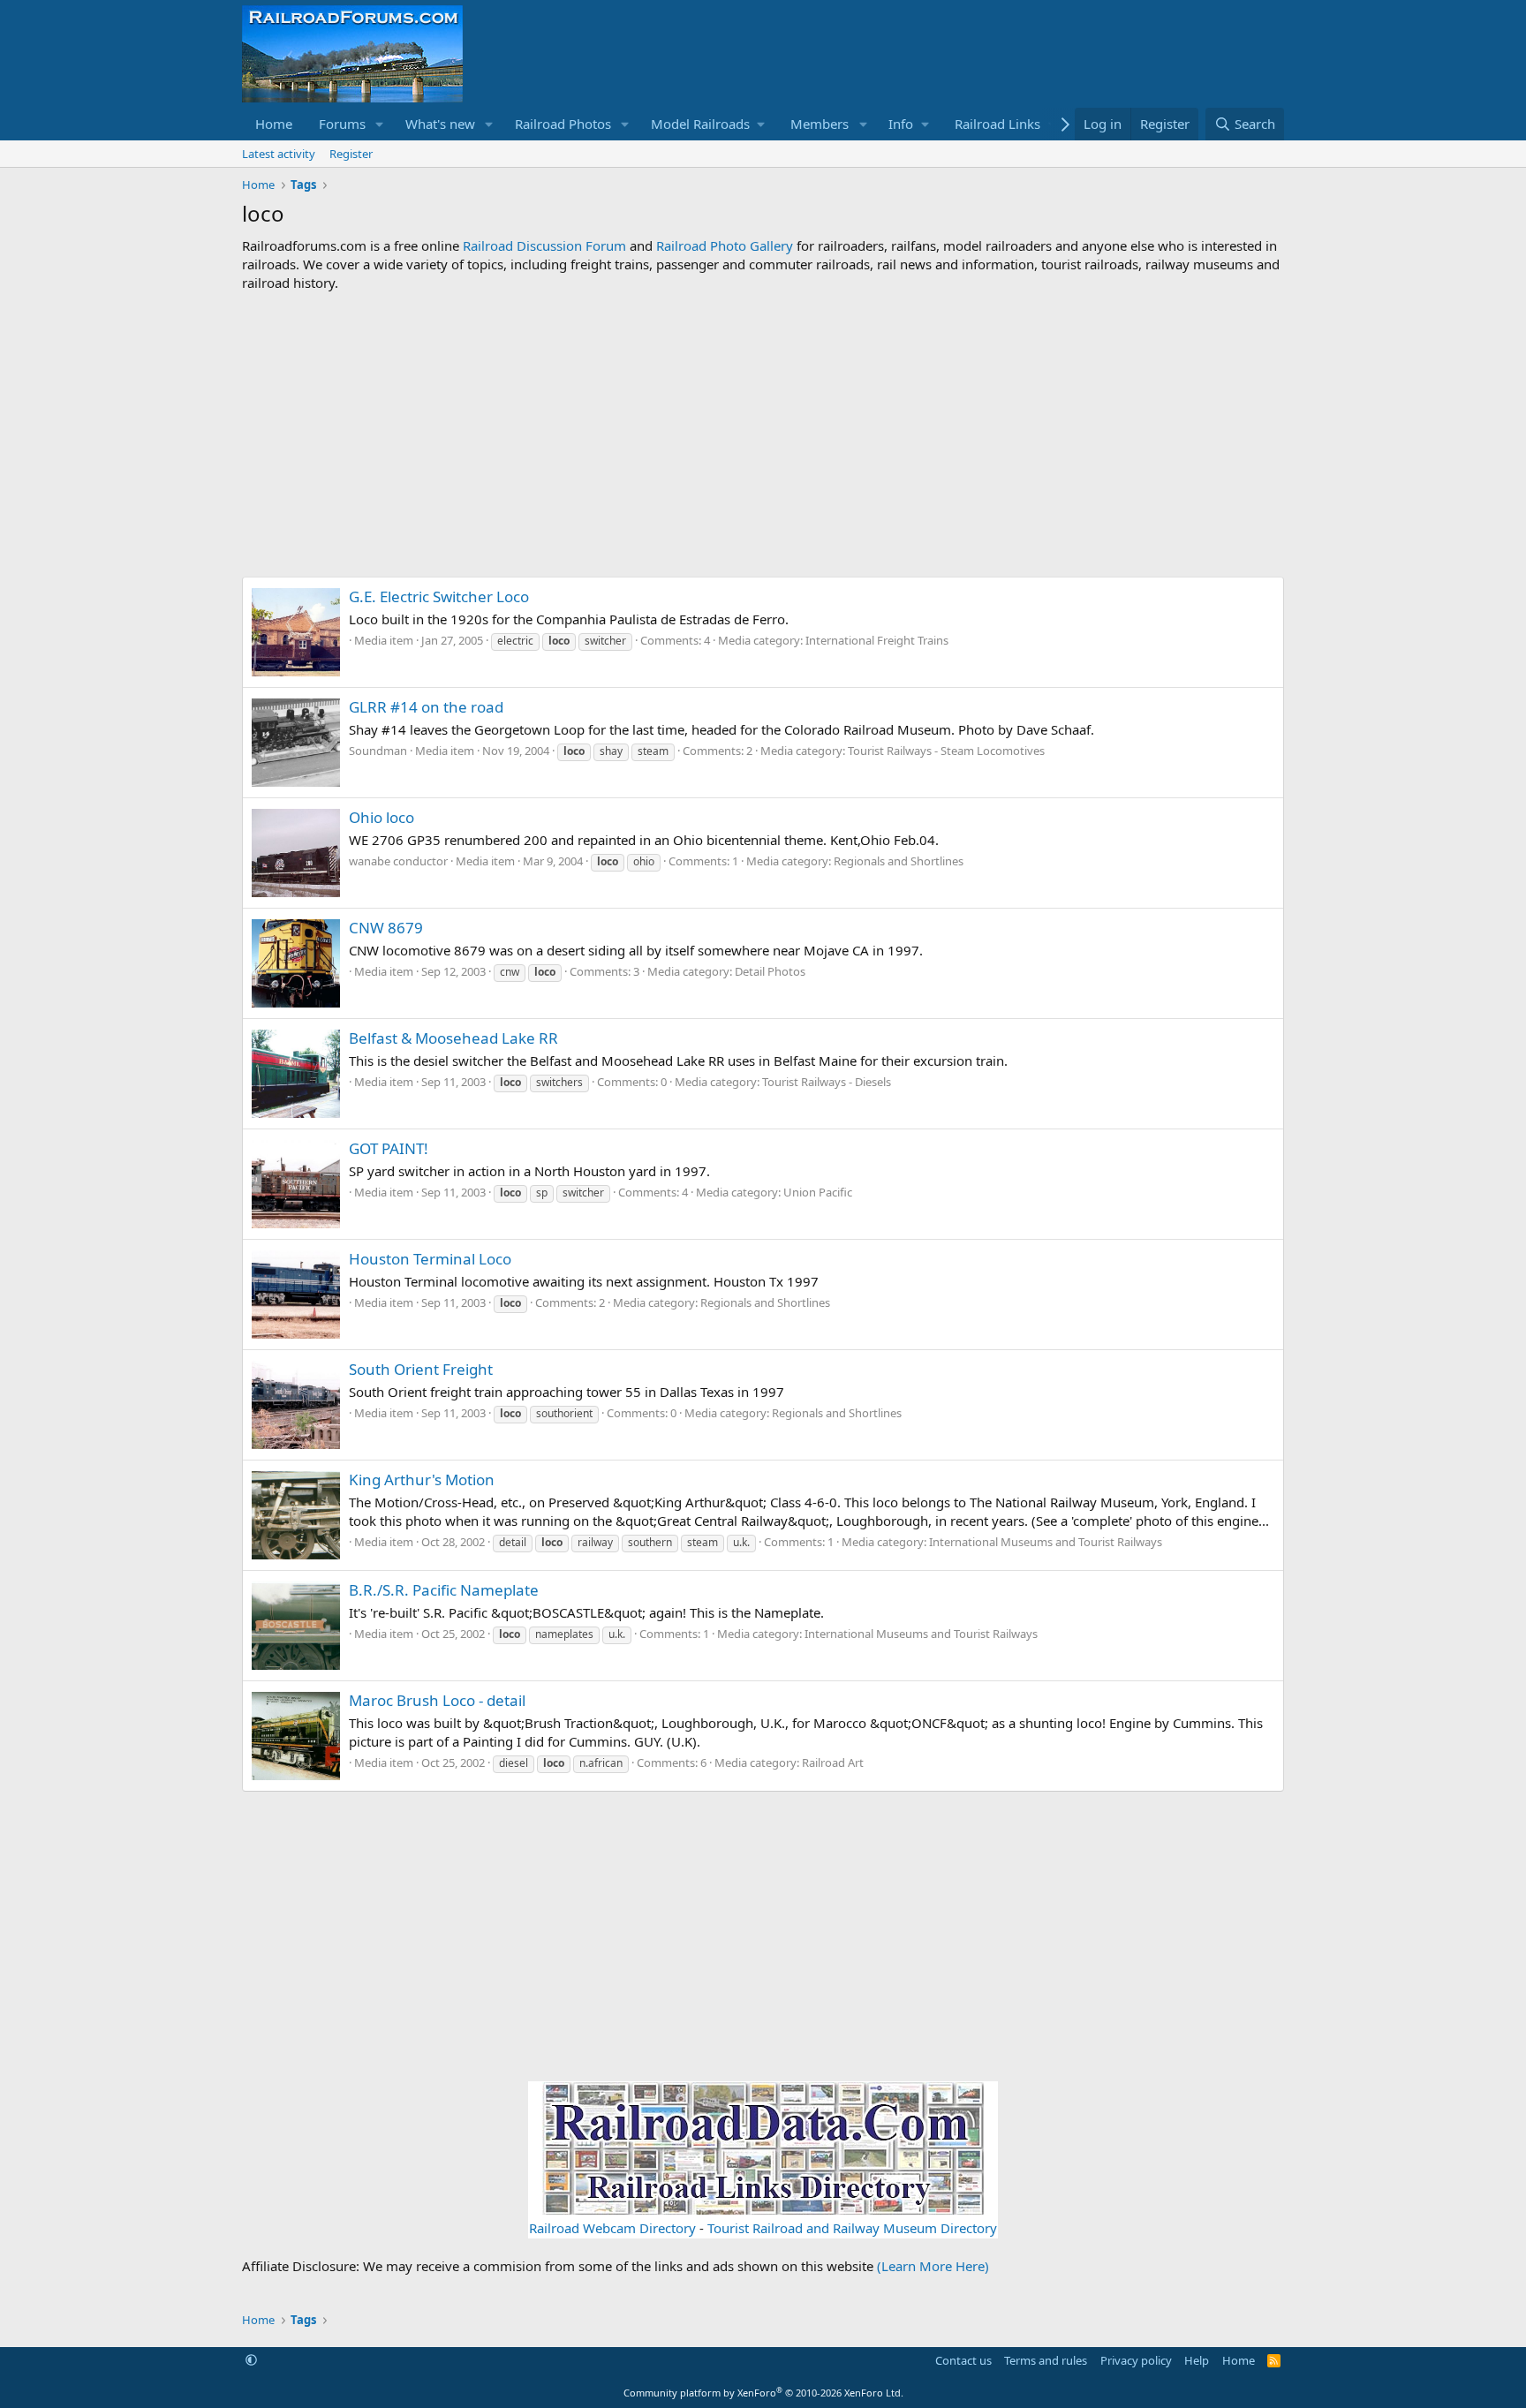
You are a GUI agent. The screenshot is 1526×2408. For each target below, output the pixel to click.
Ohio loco (381, 817)
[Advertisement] (763, 434)
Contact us (963, 2360)
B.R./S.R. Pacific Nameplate (444, 1590)
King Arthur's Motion (422, 1480)
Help (1197, 2360)
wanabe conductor (398, 861)
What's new (440, 124)
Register (351, 154)
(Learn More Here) (933, 2266)
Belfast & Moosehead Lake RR (453, 1038)
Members (820, 124)
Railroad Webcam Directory (612, 2228)
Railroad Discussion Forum (544, 245)
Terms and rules (1046, 2360)
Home (274, 124)
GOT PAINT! (389, 1148)
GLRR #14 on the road (426, 707)
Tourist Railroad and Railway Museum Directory (852, 2228)
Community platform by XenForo (763, 2393)
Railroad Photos (563, 124)
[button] (380, 124)
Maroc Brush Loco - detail (437, 1700)
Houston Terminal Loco (430, 1259)
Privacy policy (1136, 2360)
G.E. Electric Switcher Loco (439, 596)
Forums (342, 124)
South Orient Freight (421, 1369)
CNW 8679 (386, 928)
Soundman (378, 751)
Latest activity (279, 154)
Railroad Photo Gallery (725, 245)
